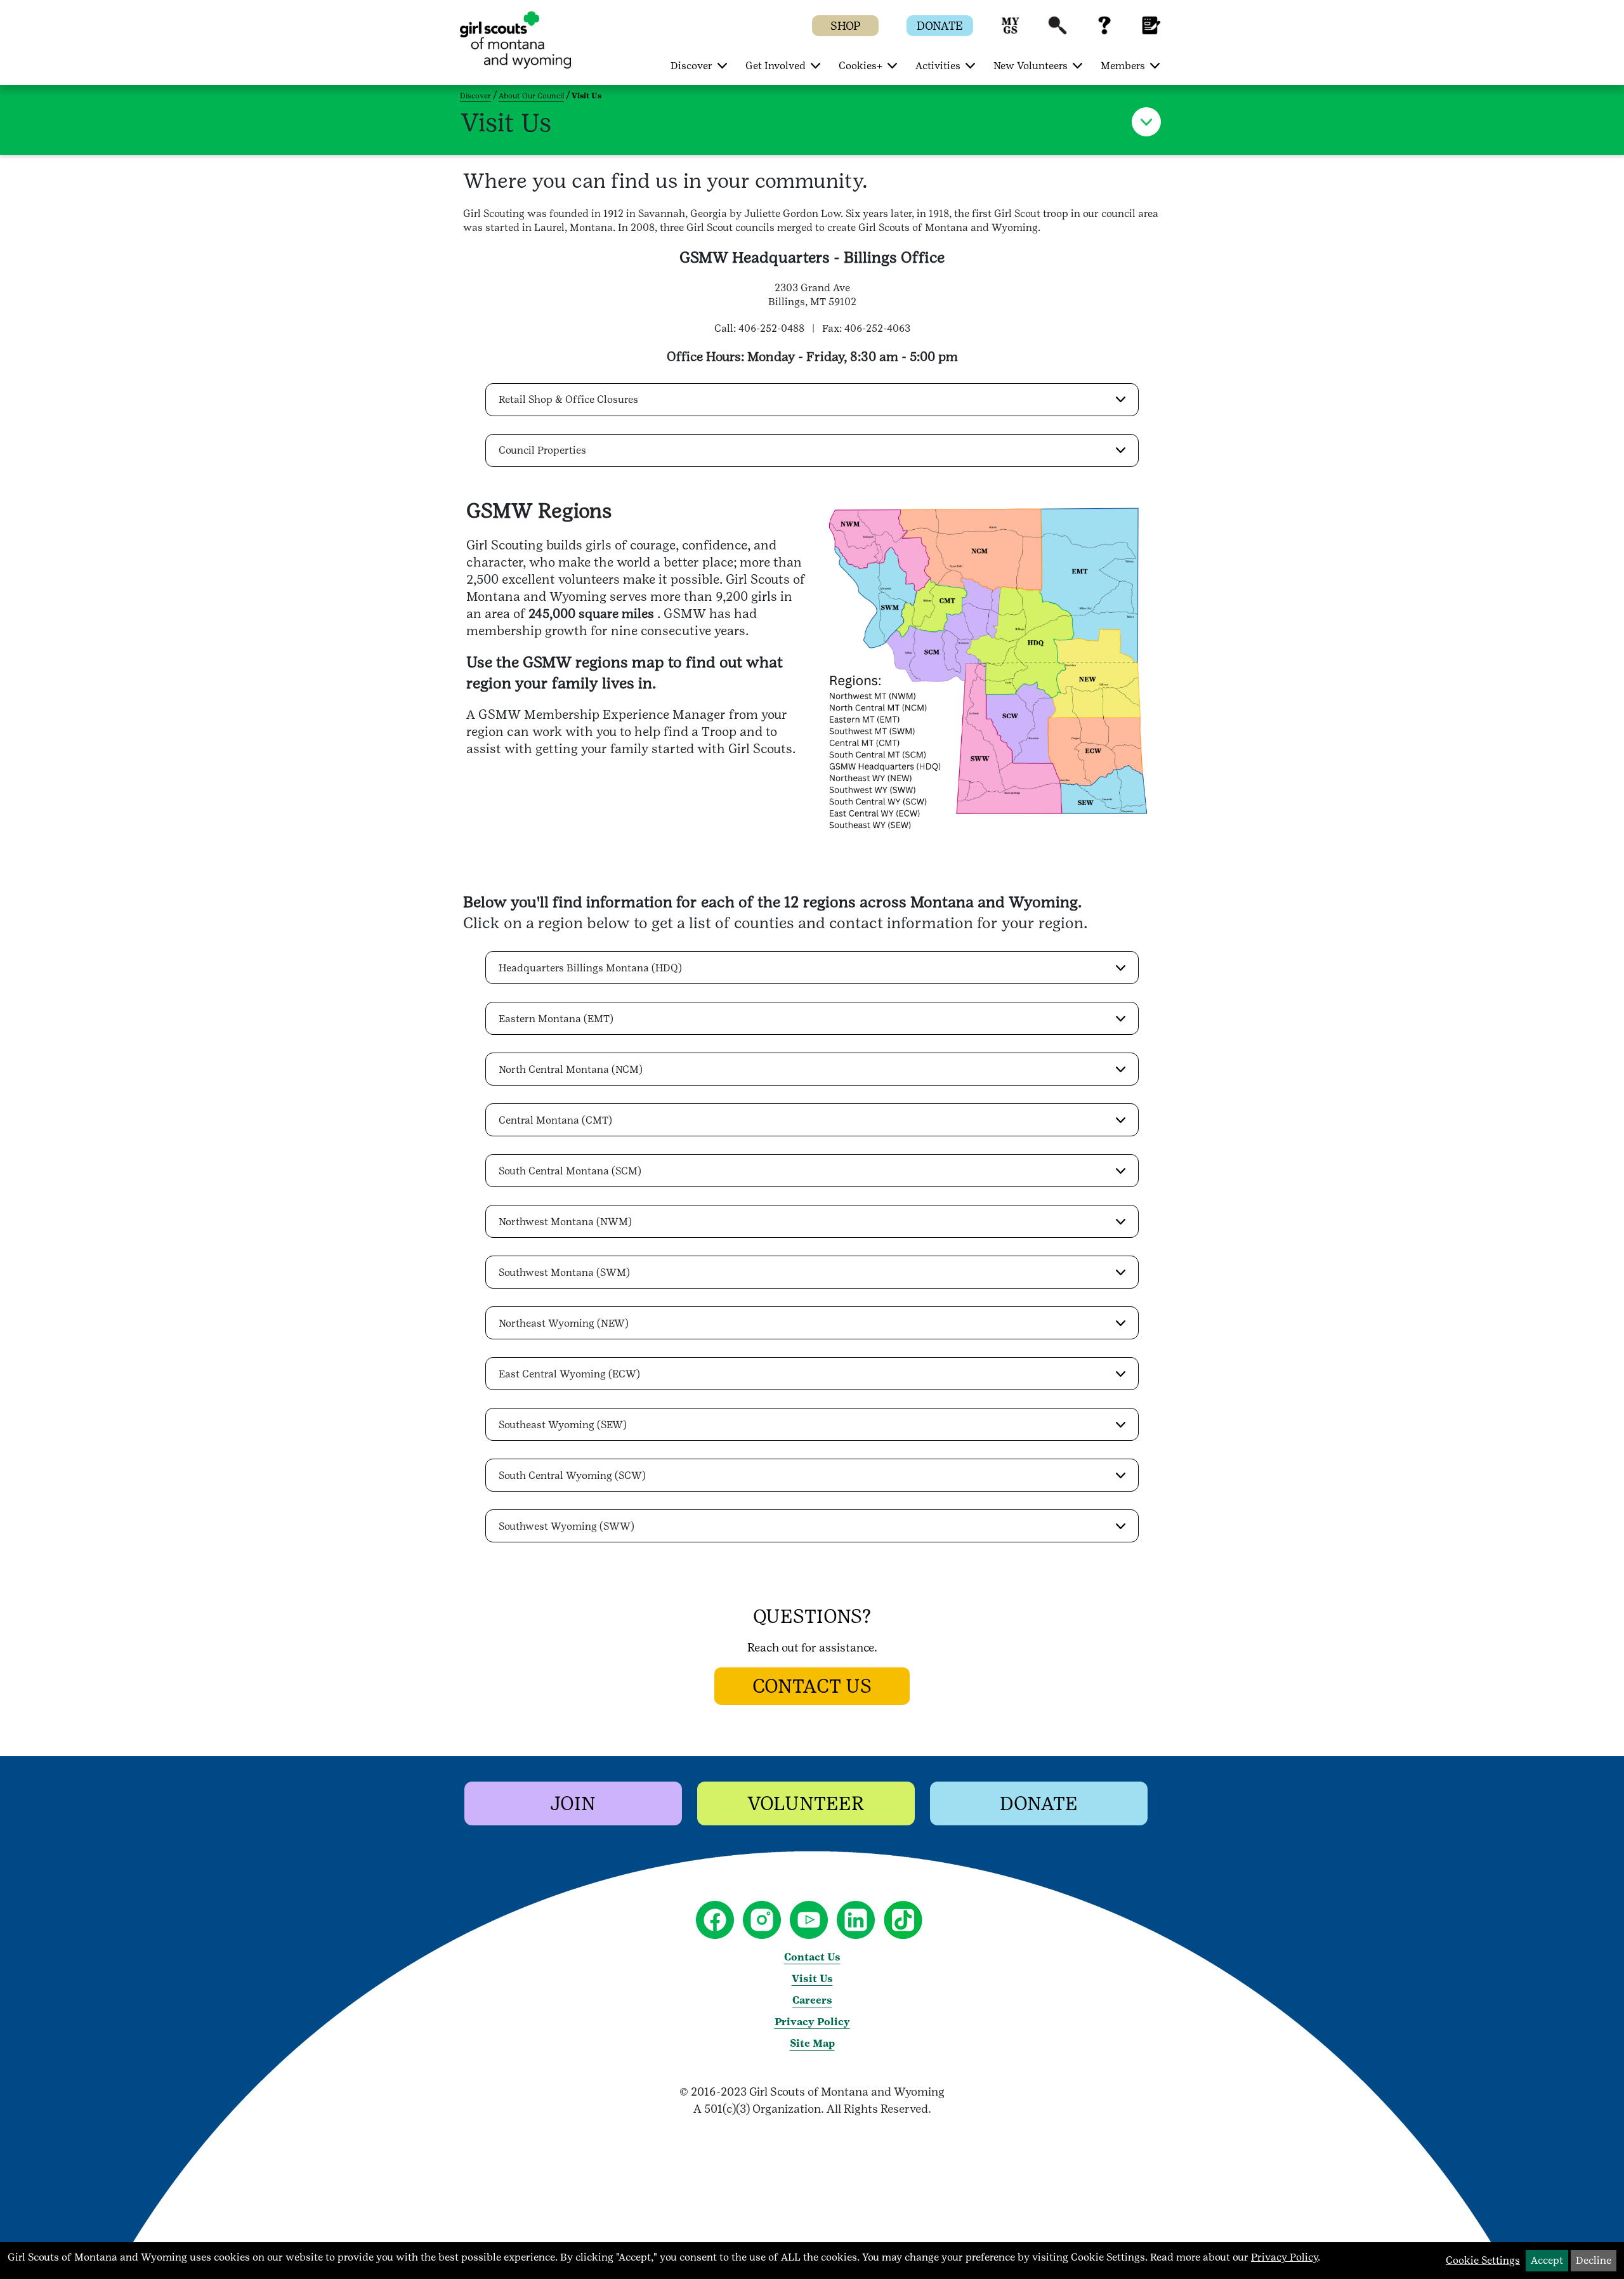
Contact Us (812, 1957)
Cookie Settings (1483, 2260)
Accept (1547, 2260)
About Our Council (531, 96)
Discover (475, 96)
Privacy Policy (812, 2022)
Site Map (812, 2043)
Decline (1594, 2260)
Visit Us (812, 1979)
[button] (1011, 31)
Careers (812, 2000)
